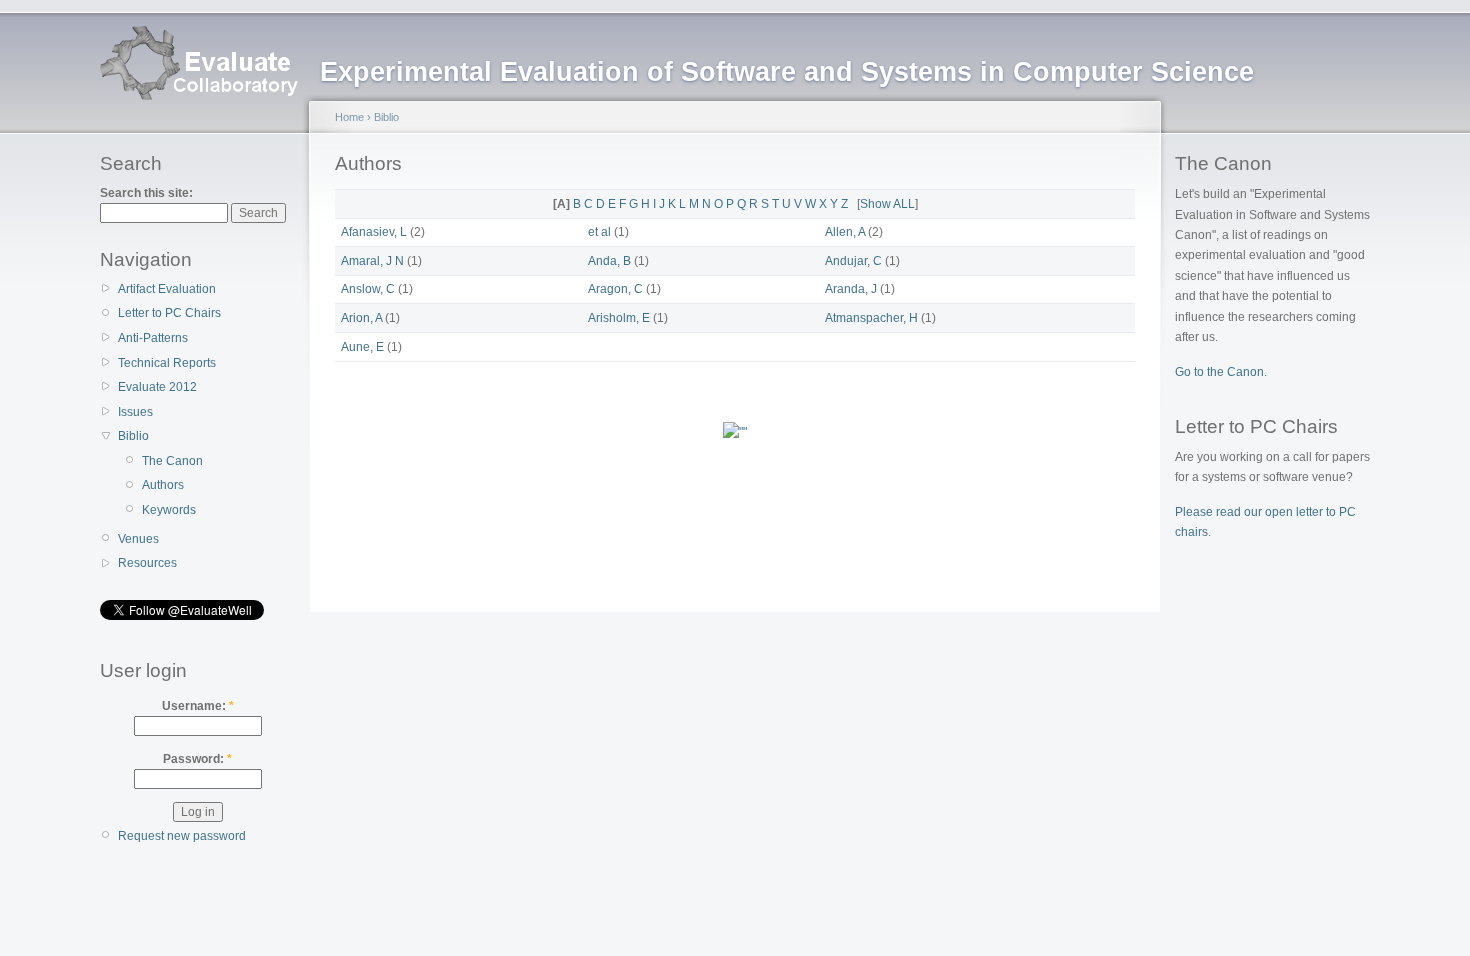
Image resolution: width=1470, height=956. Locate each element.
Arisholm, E (619, 318)
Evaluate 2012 (157, 387)
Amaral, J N (372, 261)
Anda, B (609, 261)
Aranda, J (851, 289)
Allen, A (845, 232)
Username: (198, 706)
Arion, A (361, 318)
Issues (135, 412)
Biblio (133, 436)
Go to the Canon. (1221, 372)
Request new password (182, 836)
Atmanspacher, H (871, 318)
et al (599, 232)
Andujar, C (853, 261)
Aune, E (362, 347)
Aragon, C (615, 289)
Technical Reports (167, 363)
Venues (138, 539)
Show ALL (887, 204)
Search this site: (146, 193)
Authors (163, 485)
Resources (147, 563)
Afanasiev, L (374, 232)
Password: (197, 759)
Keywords (169, 510)
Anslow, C (368, 289)
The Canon (172, 461)
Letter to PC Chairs (169, 313)
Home (349, 117)
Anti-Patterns (153, 338)
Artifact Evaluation (167, 289)
